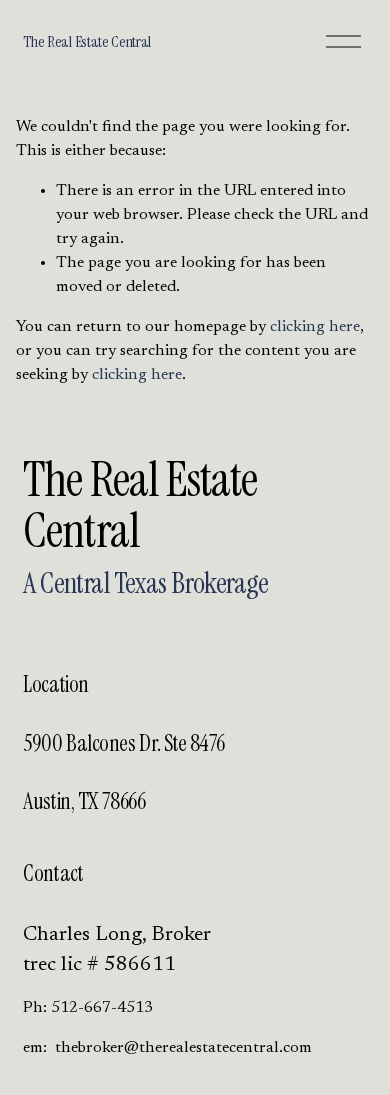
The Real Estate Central (87, 41)
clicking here (315, 327)
